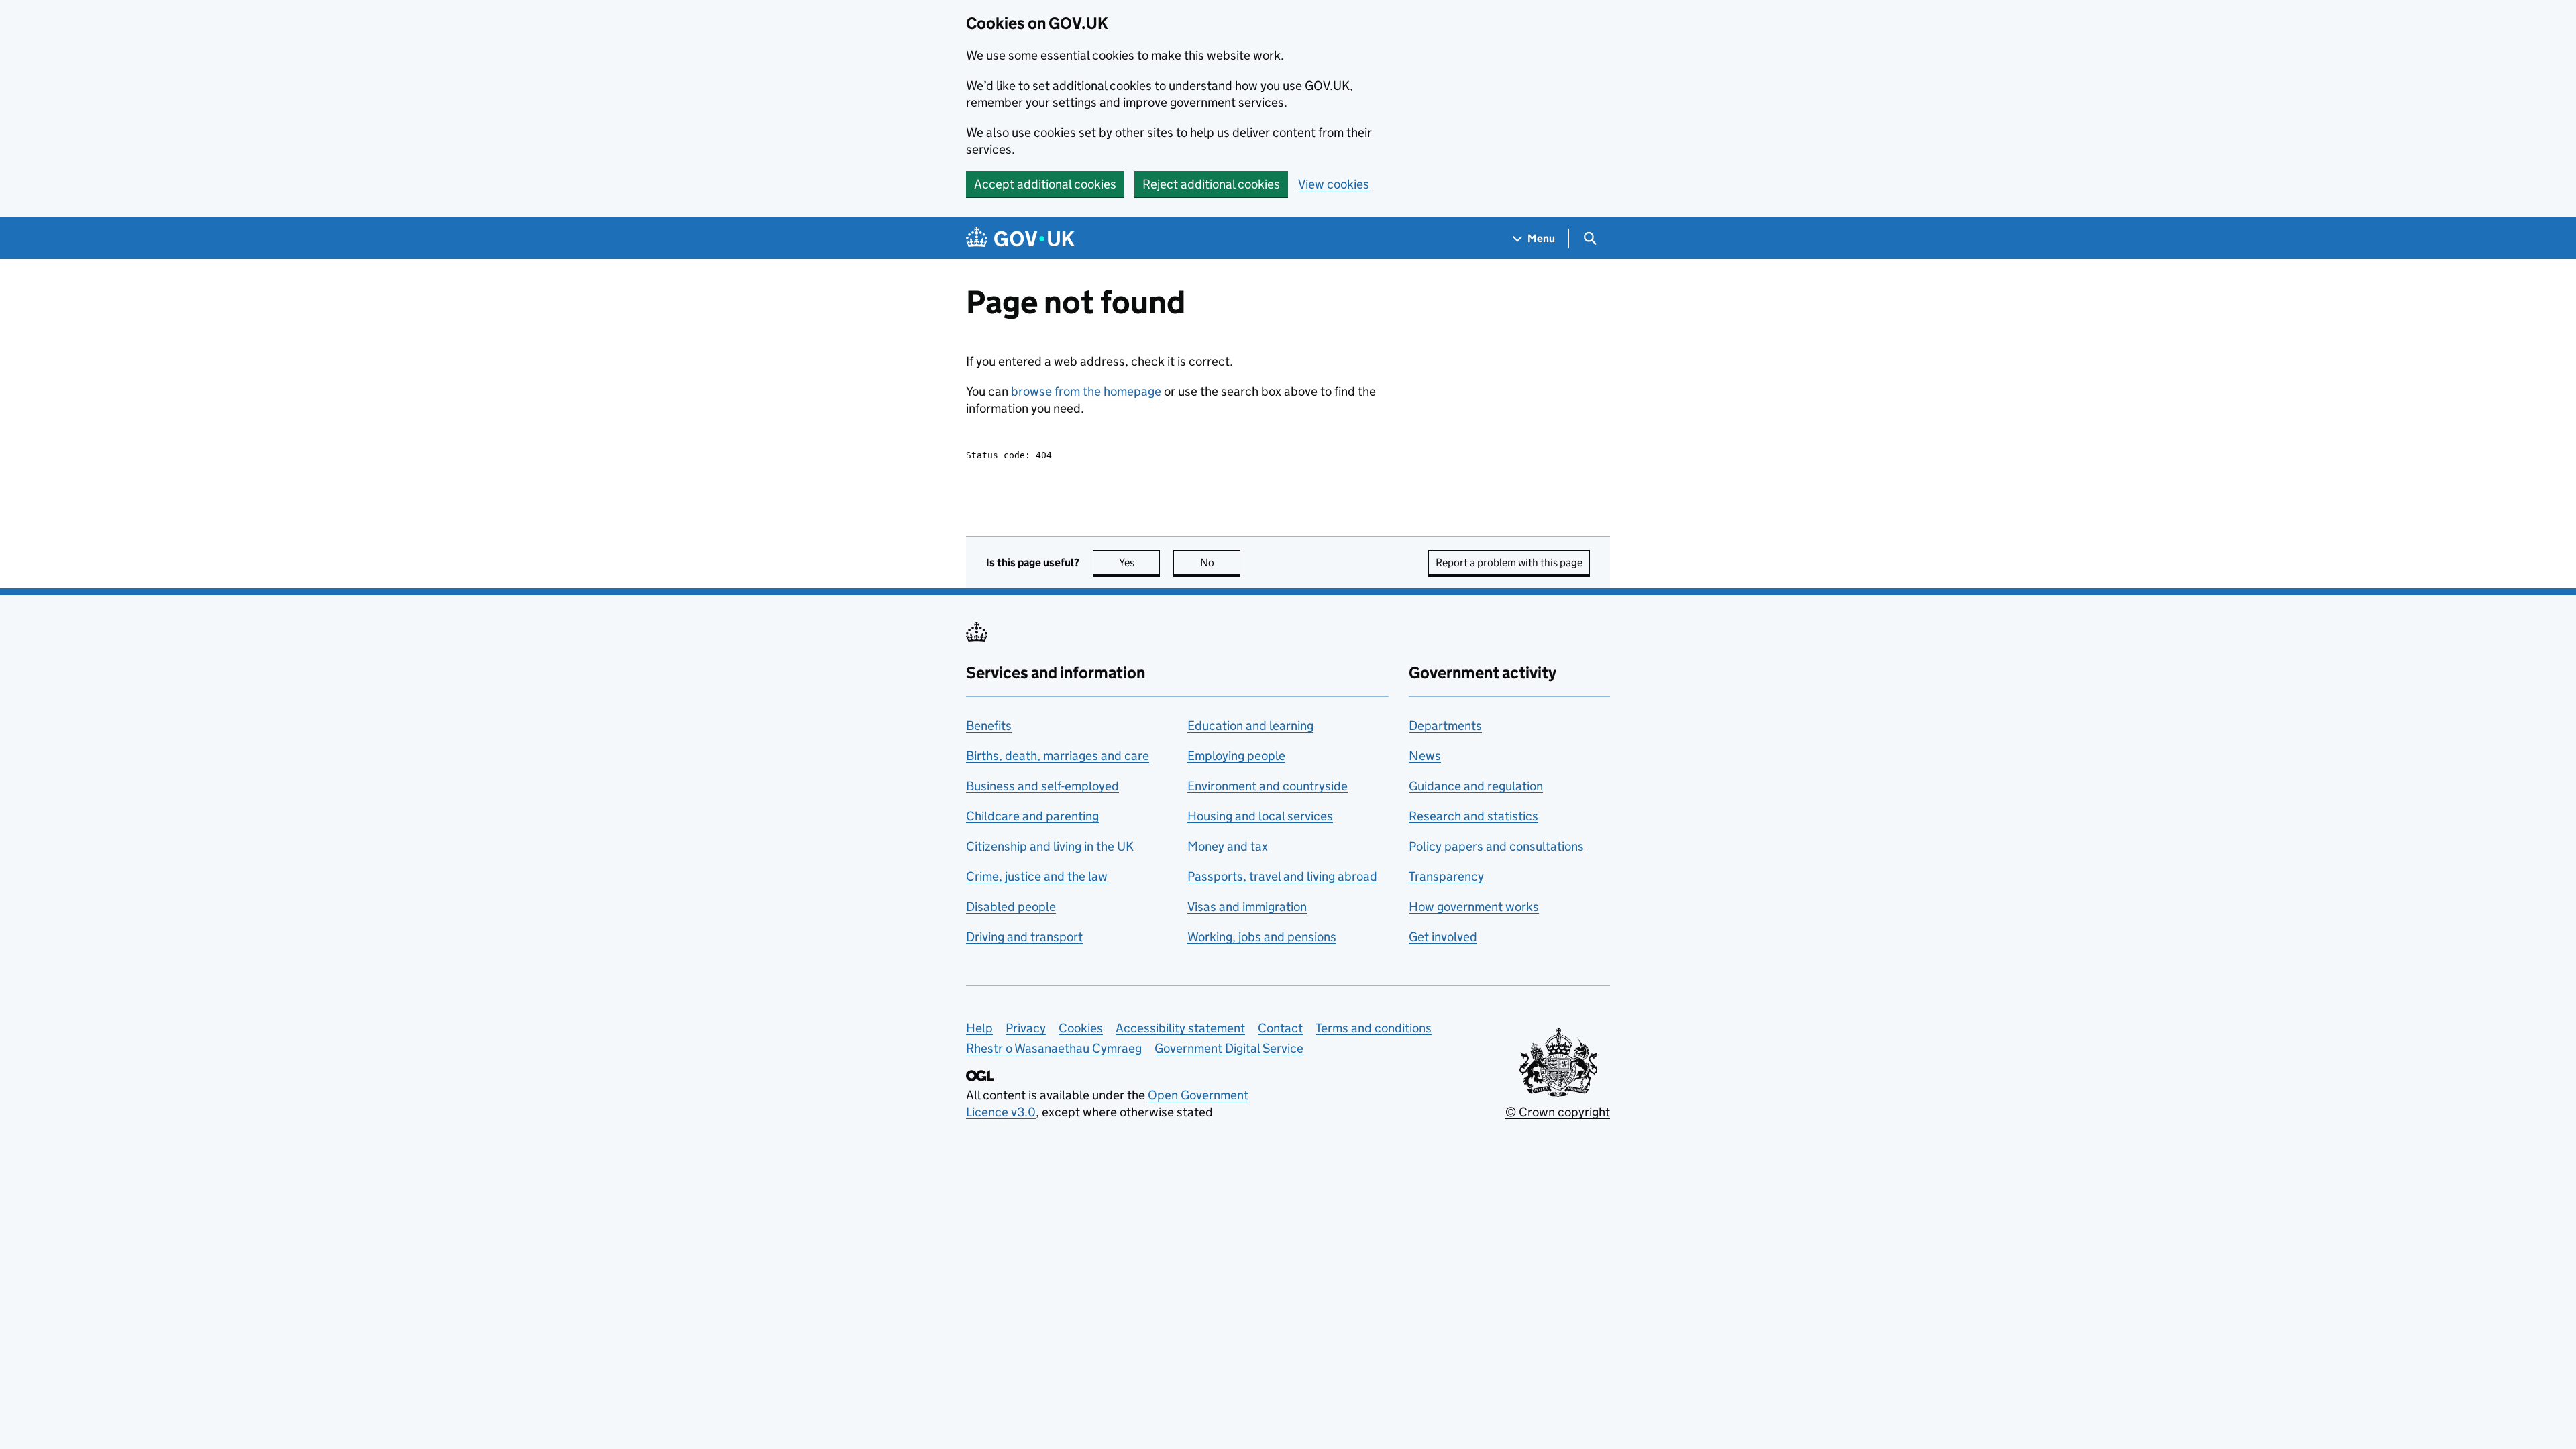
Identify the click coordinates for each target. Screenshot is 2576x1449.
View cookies (1334, 184)
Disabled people (1011, 907)
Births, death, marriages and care (1058, 756)
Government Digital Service (1229, 1048)
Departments (1445, 726)
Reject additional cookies (1211, 184)
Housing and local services (1260, 816)
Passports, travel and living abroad (1282, 876)
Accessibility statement (1180, 1028)
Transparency (1446, 876)
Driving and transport (1024, 937)
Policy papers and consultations (1496, 846)
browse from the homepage (1086, 391)
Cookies (1081, 1028)
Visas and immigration (1247, 907)
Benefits (989, 726)
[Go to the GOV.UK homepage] (1020, 238)
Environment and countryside (1268, 786)
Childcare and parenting (1032, 816)
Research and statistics (1473, 816)
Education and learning (1250, 726)
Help (979, 1028)
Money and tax (1228, 846)
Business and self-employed (1042, 786)
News (1425, 756)
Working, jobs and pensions (1262, 937)
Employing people (1236, 756)
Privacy (1026, 1028)
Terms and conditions (1374, 1028)
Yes (1139, 562)
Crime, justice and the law (1037, 876)
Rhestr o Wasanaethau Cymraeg (1054, 1048)
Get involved (1443, 937)
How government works (1474, 907)
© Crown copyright (1558, 1112)
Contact (1280, 1028)
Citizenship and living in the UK (1050, 846)
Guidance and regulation (1476, 786)
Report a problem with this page (1509, 562)
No (1220, 562)
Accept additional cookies (1045, 184)
